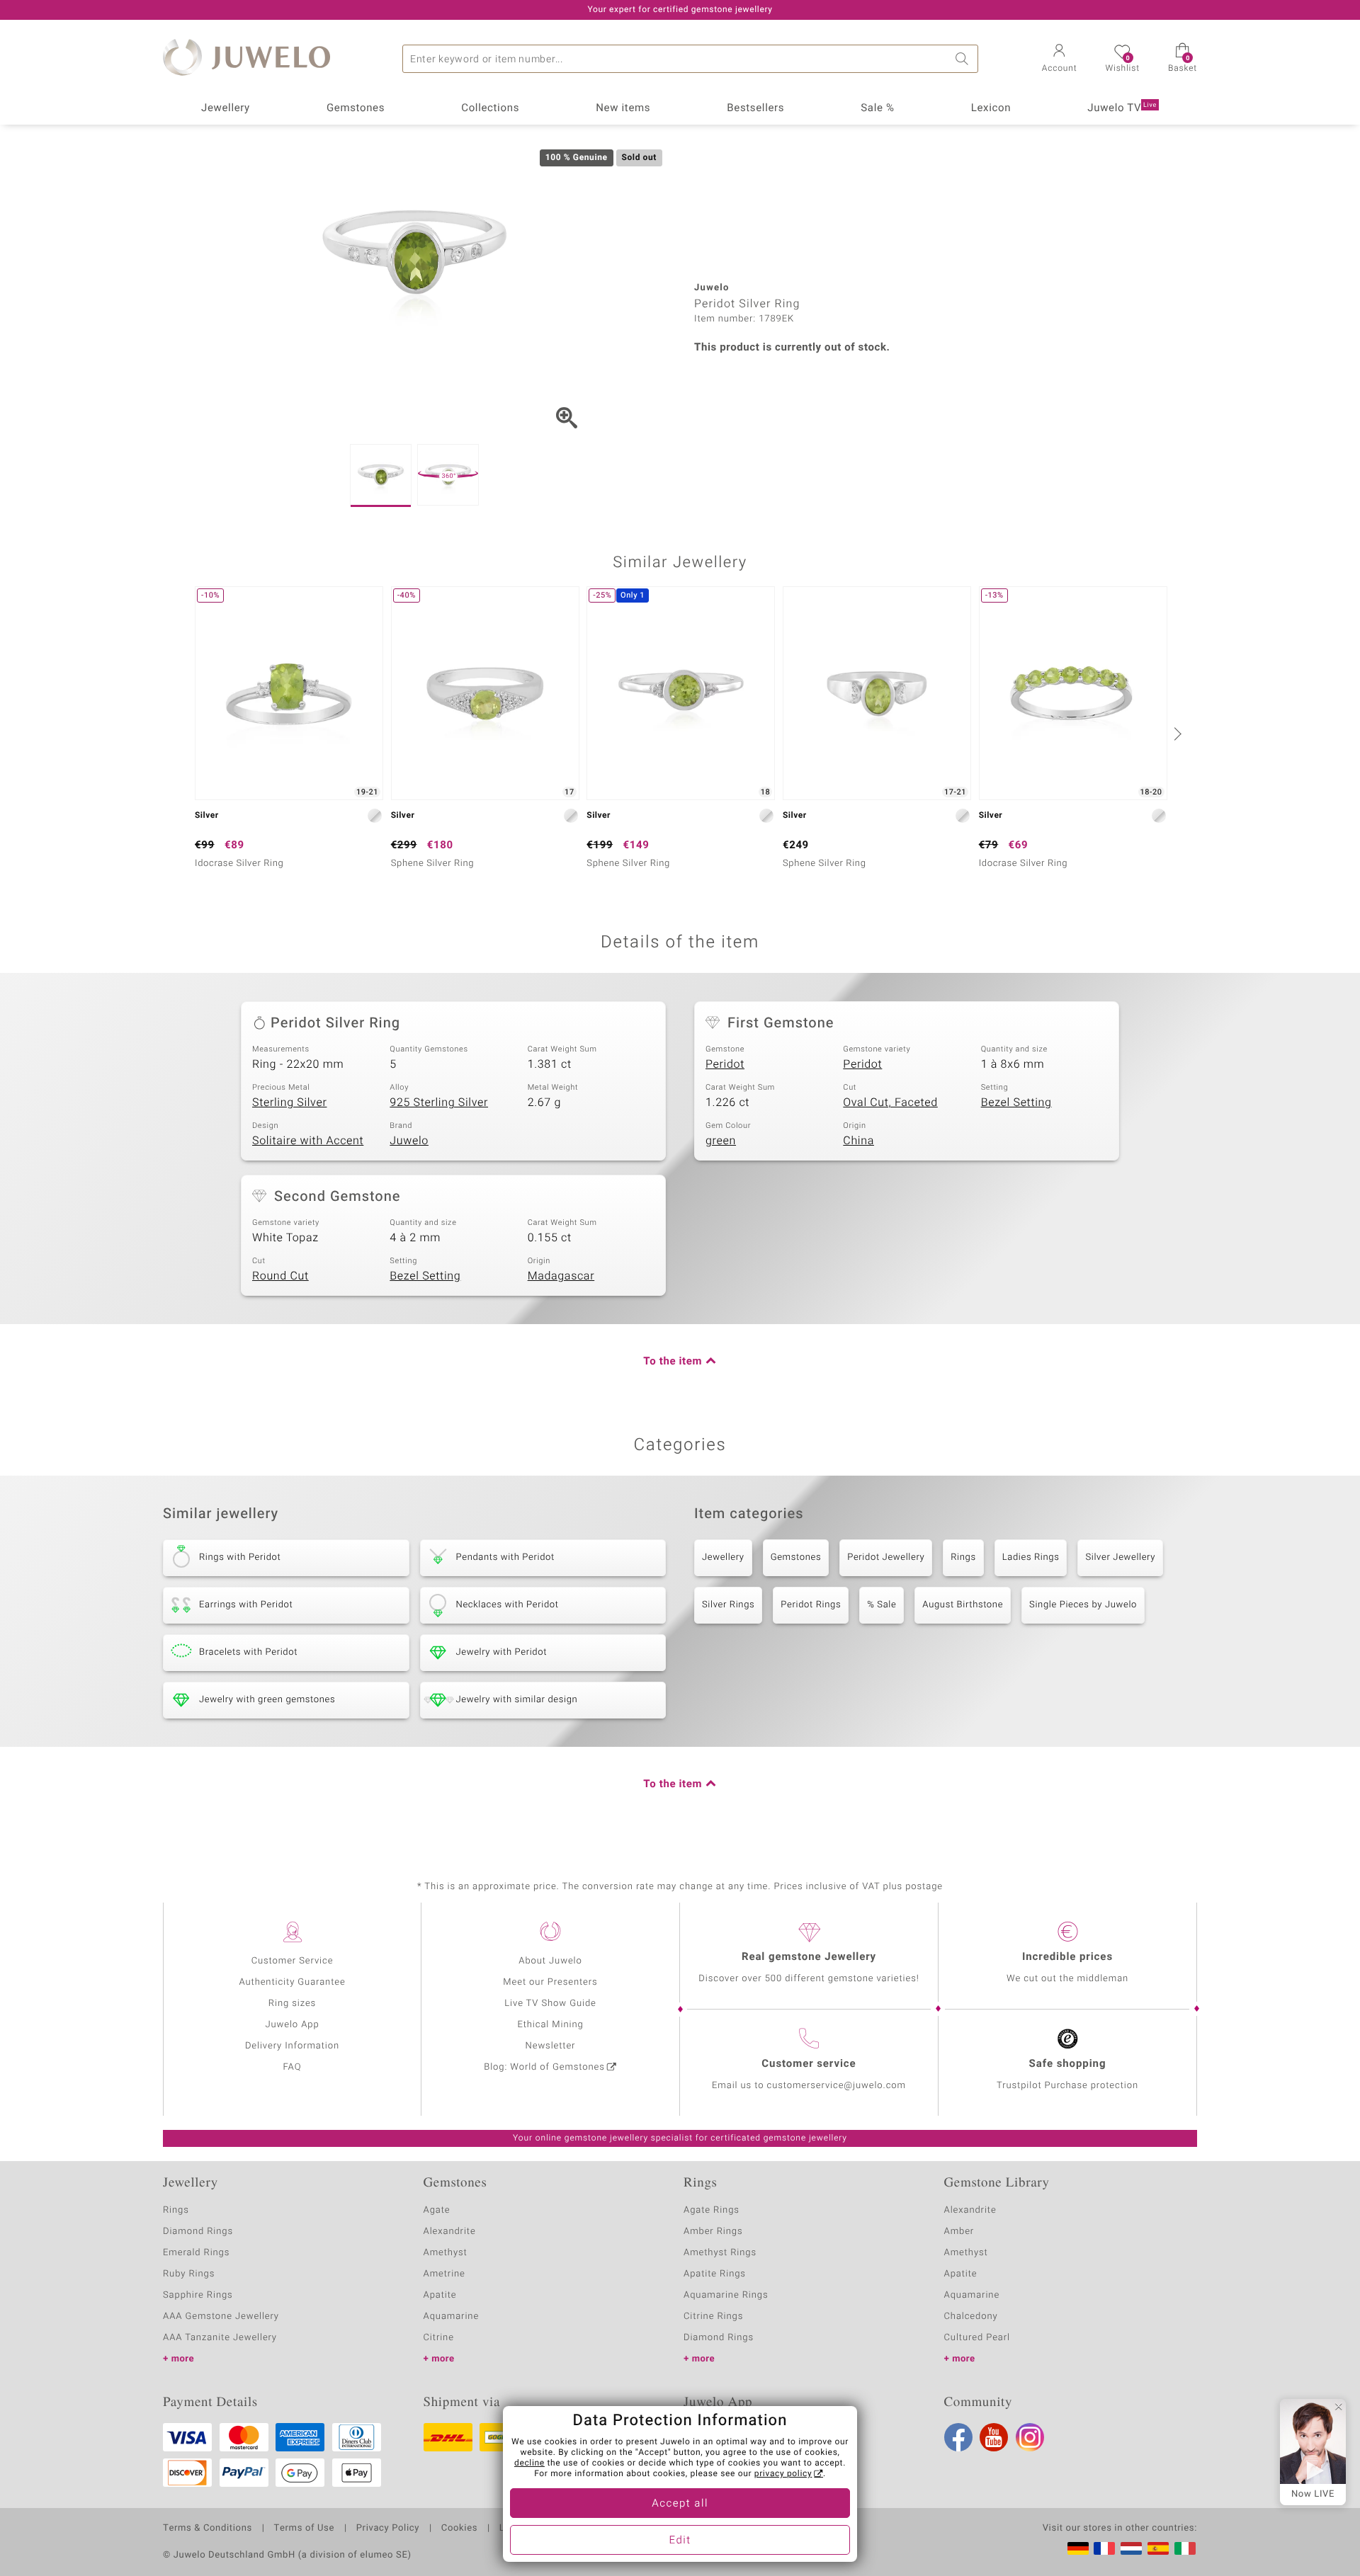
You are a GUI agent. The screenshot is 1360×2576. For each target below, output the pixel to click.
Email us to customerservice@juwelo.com (809, 2086)
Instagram (1030, 2437)
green (721, 1141)
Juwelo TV (1122, 108)
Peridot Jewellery (886, 1557)
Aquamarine (452, 2316)
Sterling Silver (289, 1102)
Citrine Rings (713, 2316)
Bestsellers (755, 108)
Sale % (877, 108)
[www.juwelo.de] (1078, 2548)
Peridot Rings (811, 1605)
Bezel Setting (1016, 1102)
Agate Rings (712, 2210)
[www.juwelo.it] (1185, 2548)
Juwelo (409, 1141)
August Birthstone (963, 1605)
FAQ (293, 2067)
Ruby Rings (189, 2274)
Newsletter (551, 2046)
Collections (490, 108)
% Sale (882, 1605)
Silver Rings (728, 1605)
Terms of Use (304, 2529)
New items (623, 108)
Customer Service (293, 1961)
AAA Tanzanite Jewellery (220, 2338)
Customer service (809, 2064)
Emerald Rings (196, 2253)
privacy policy (783, 2474)
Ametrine (444, 2274)
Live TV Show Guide (550, 2004)
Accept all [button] (680, 2504)
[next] (1176, 734)
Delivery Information (292, 2046)
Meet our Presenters (550, 1982)
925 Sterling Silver (439, 1102)
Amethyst (446, 2253)
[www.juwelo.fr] (1104, 2548)
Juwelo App (292, 2025)
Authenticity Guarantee (292, 1982)
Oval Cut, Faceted (890, 1102)
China (858, 1141)
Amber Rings (713, 2232)
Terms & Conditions (208, 2529)
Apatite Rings (715, 2274)
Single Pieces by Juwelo (1083, 1605)
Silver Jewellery (1120, 1557)
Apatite (440, 2295)
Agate (437, 2210)
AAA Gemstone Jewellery (221, 2316)
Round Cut (280, 1276)
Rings (963, 1557)
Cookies (459, 2529)
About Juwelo (550, 1961)
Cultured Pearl (977, 2338)
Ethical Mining (550, 2025)
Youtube (994, 2437)
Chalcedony (971, 2316)
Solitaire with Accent (308, 1141)
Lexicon (991, 108)
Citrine (439, 2338)
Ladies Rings (1031, 1557)
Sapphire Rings (198, 2295)
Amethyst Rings (720, 2253)
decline (529, 2463)
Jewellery (226, 108)
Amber (959, 2232)
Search (964, 59)
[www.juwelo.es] (1158, 2548)
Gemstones (356, 108)
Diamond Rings (198, 2232)
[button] (1060, 59)
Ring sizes (292, 2004)
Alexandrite (450, 2232)
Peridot (725, 1064)
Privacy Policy (388, 2529)
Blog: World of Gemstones (544, 2067)
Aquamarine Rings (726, 2295)
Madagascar (561, 1276)
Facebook (958, 2437)
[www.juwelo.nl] (1131, 2548)
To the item (673, 1362)
